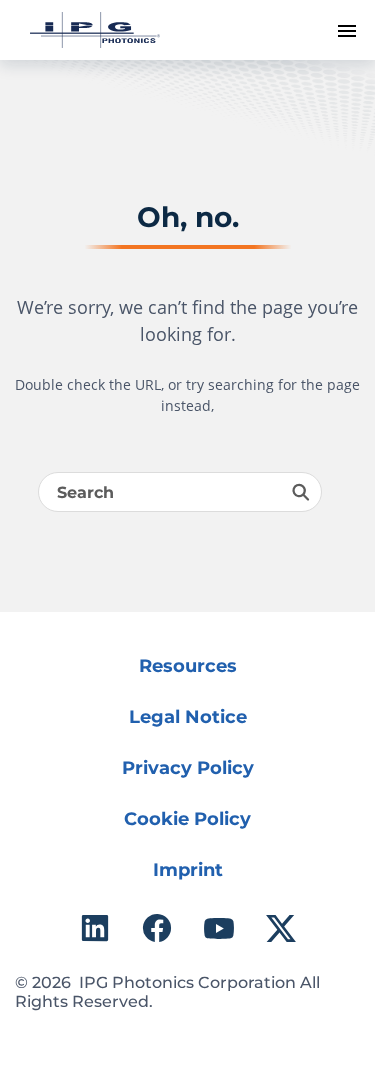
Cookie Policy (187, 819)
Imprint (188, 870)
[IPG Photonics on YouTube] (219, 928)
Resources (188, 666)
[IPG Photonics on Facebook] (157, 928)
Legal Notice (188, 717)
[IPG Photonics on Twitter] (281, 928)
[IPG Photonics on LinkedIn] (95, 928)
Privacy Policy (188, 768)
